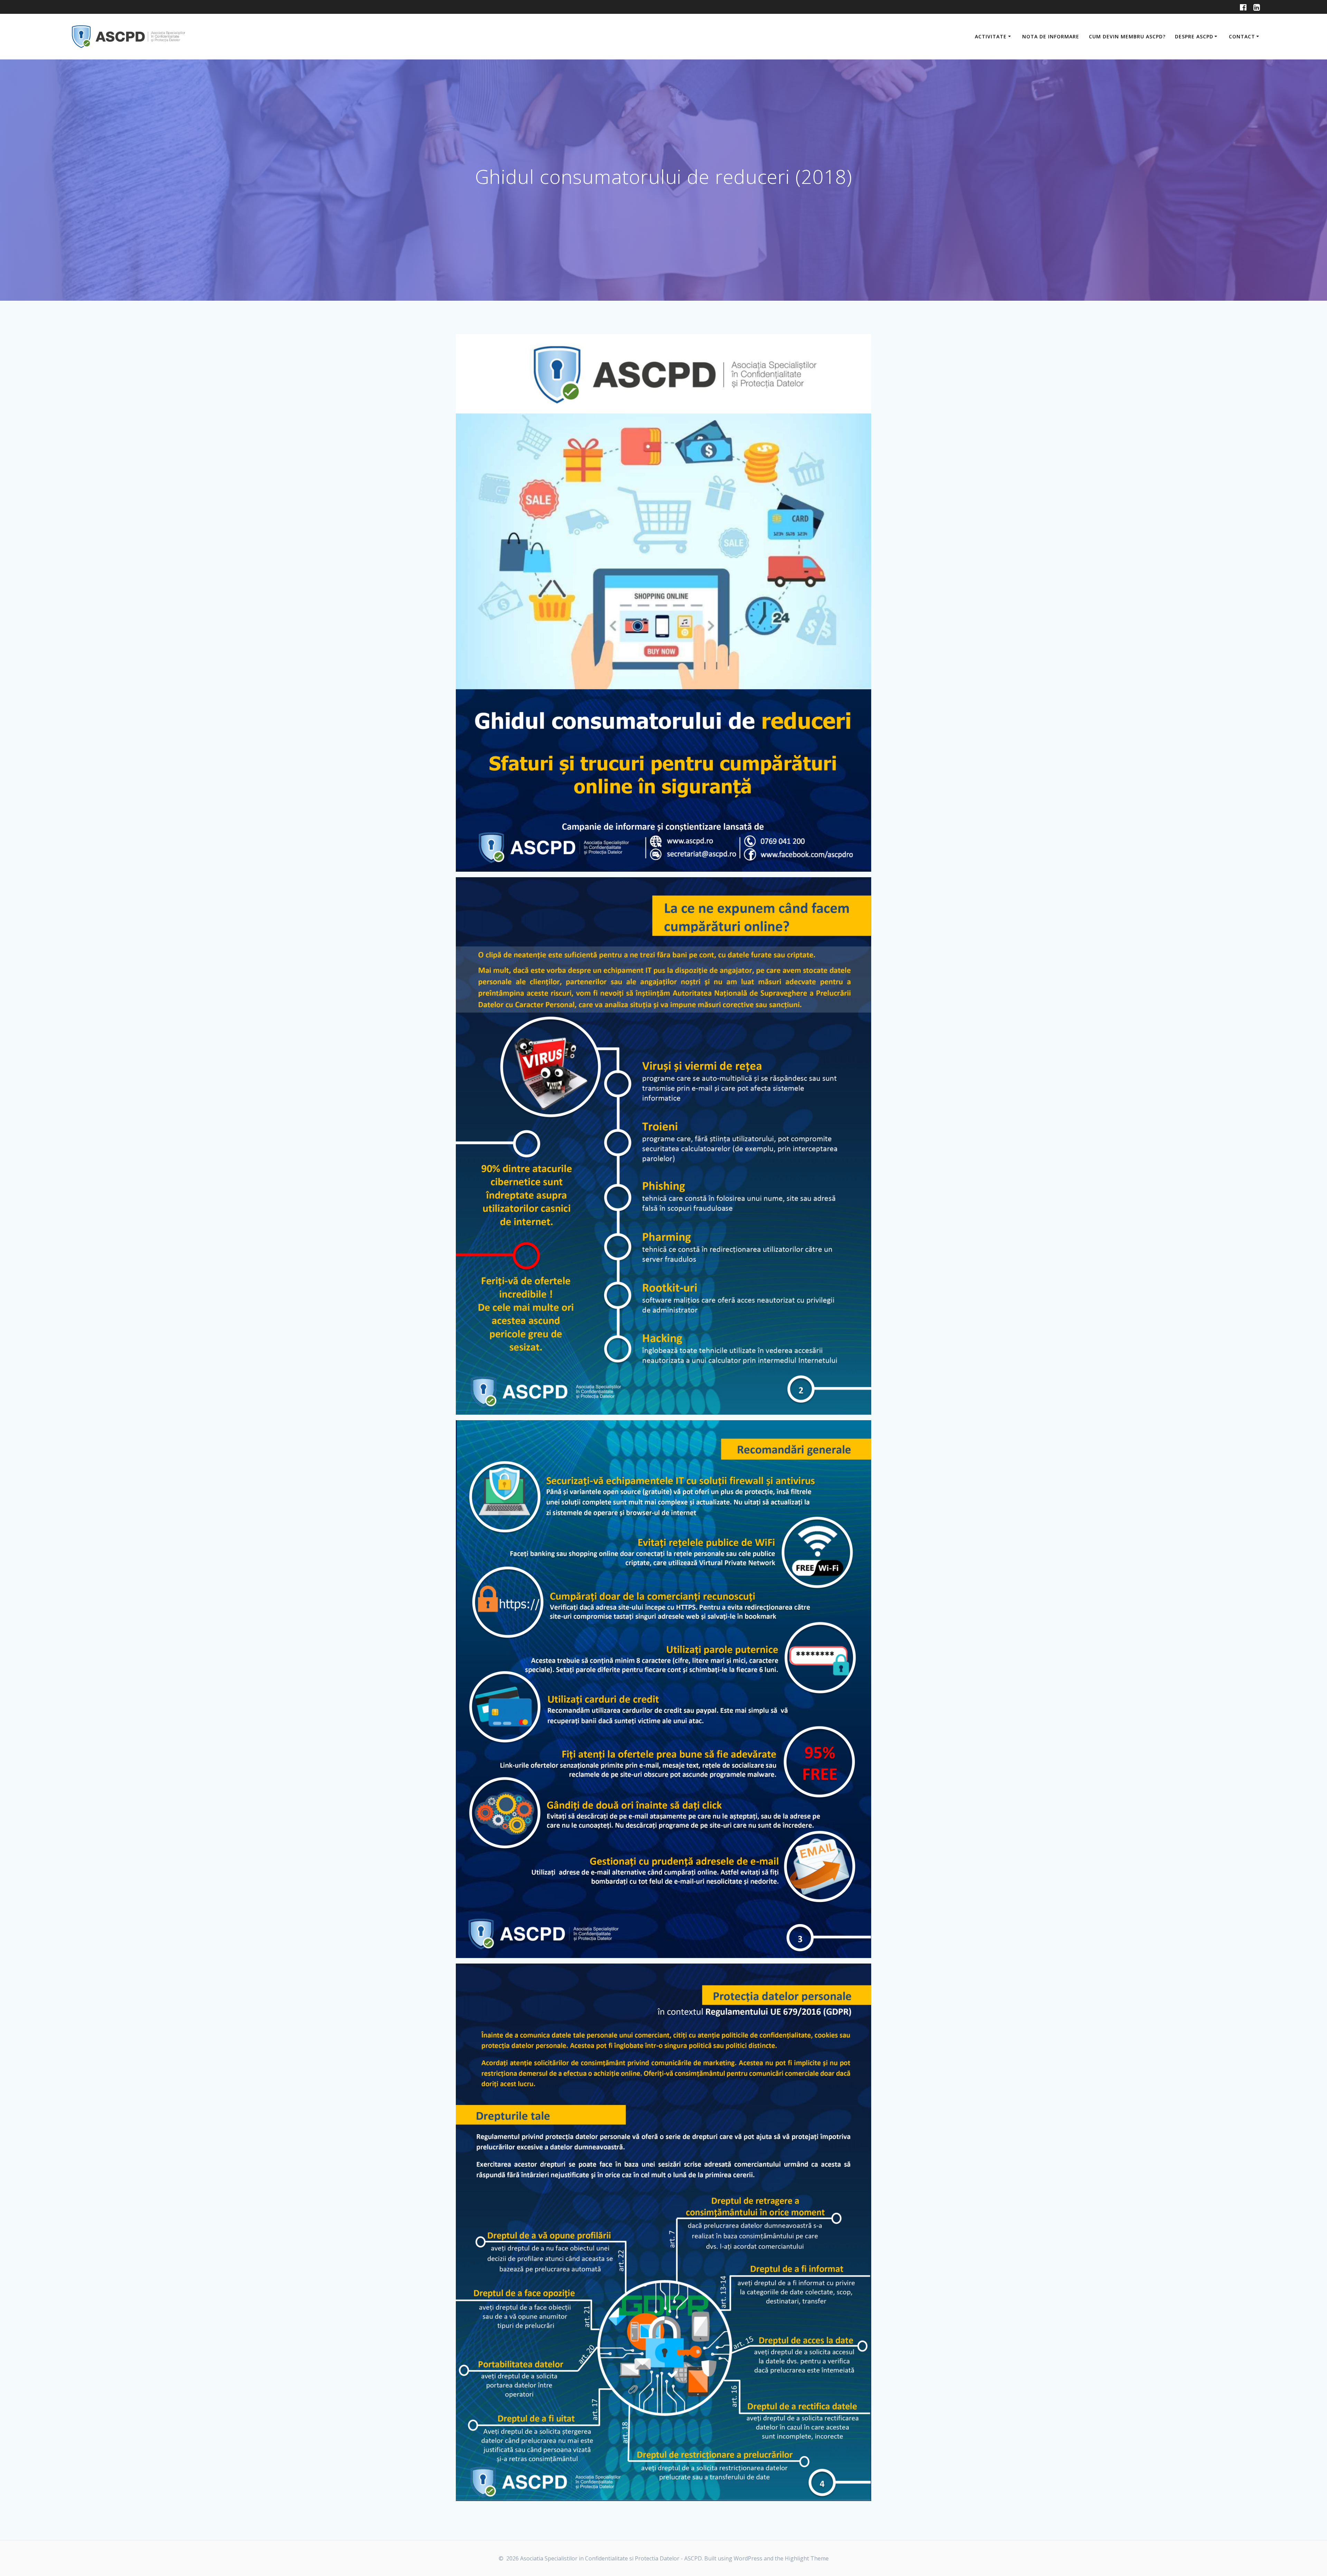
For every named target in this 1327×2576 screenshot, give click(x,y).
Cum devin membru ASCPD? (1127, 36)
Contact (1242, 36)
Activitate (991, 36)
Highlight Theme (807, 2558)
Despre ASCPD (1194, 36)
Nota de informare (1051, 36)
